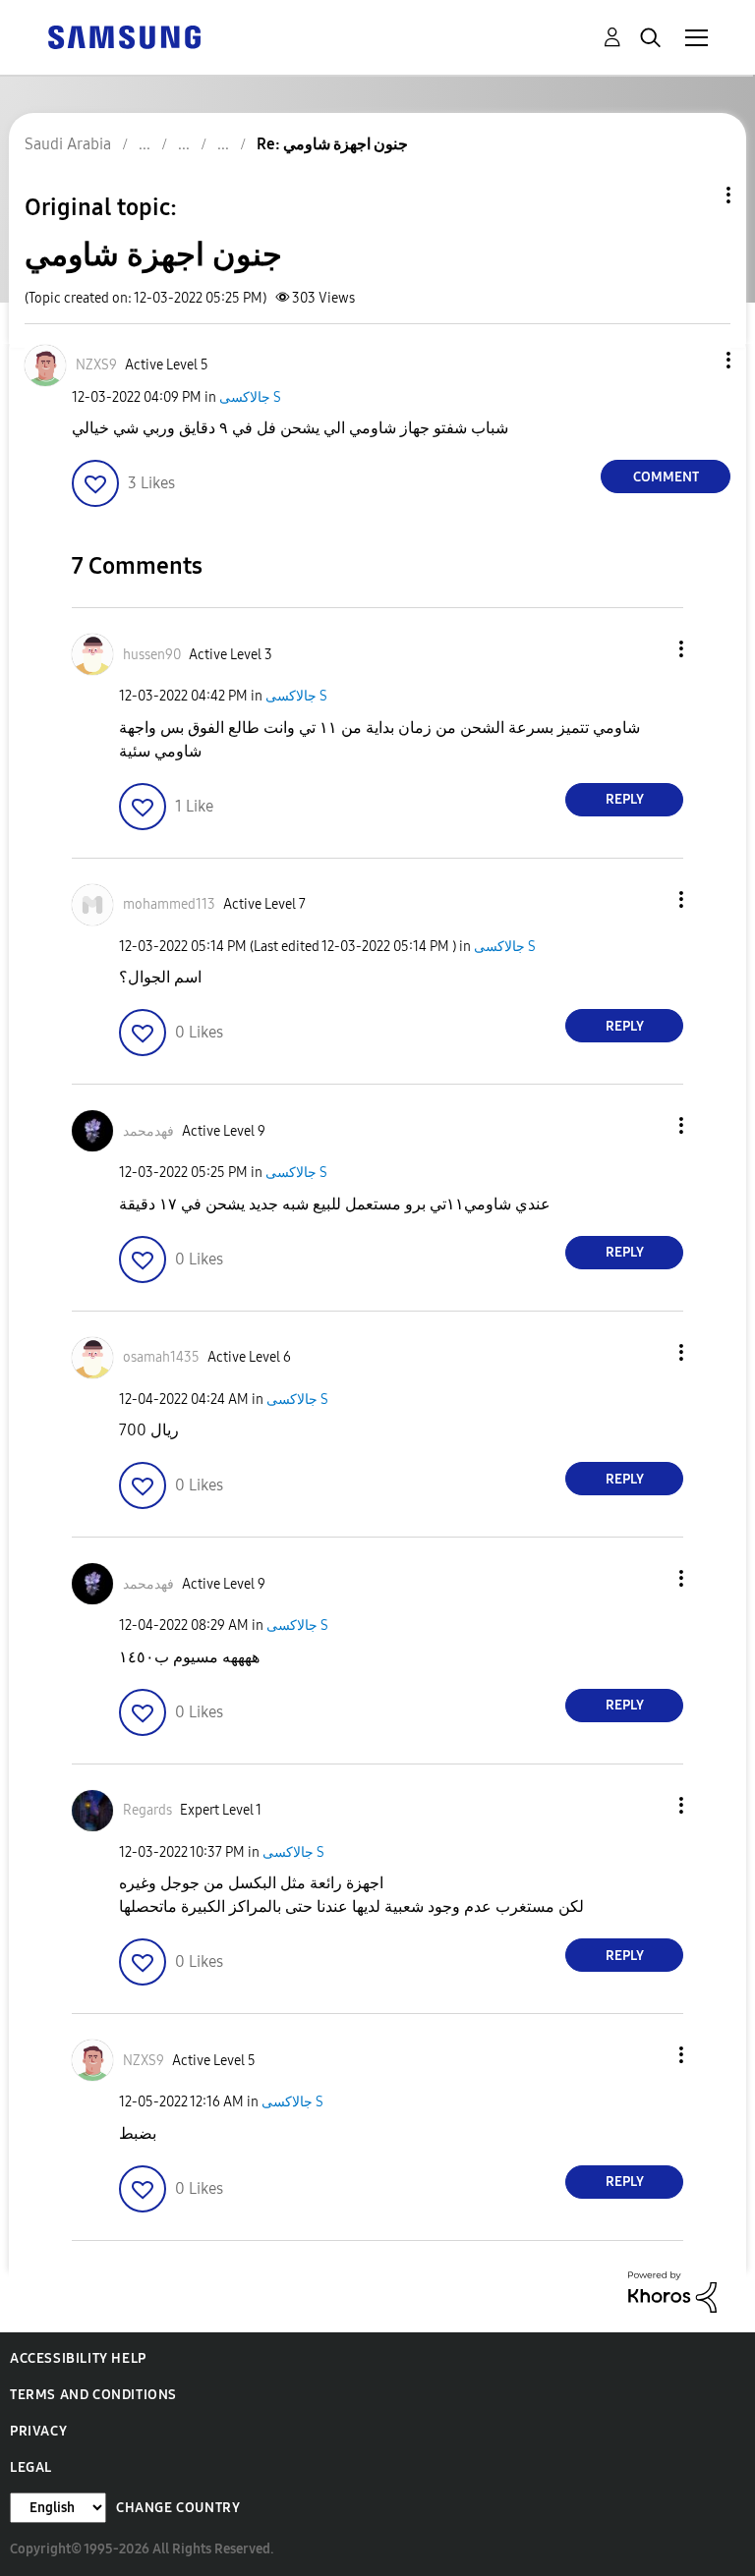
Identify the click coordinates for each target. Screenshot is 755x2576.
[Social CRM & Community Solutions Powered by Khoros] (672, 2291)
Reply (625, 799)
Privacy (38, 2431)
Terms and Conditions (93, 2395)
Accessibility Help (78, 2358)
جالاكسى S (250, 397)
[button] (696, 360)
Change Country (178, 2508)
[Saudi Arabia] (124, 36)
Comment (666, 477)
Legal (31, 2467)
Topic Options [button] (695, 195)
